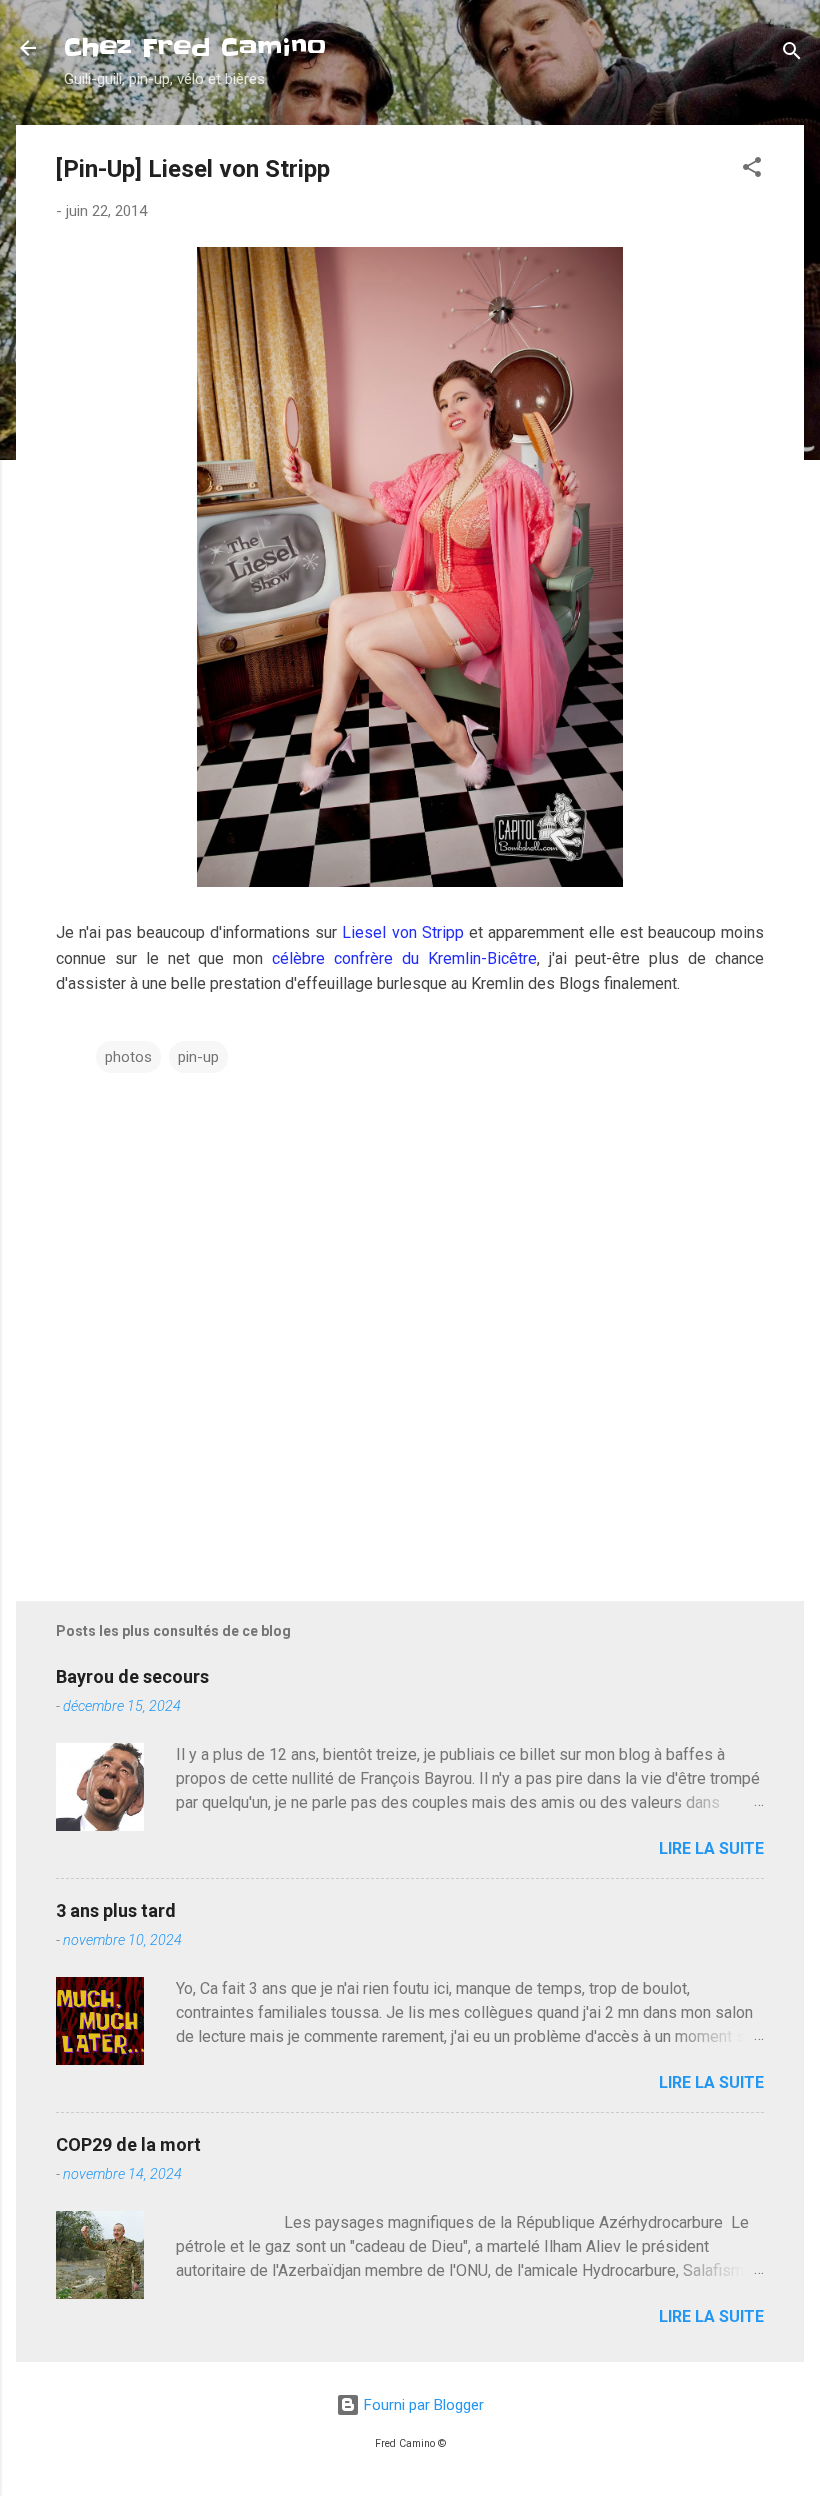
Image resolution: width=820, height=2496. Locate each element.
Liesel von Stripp (402, 932)
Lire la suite (711, 1848)
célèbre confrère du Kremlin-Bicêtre (404, 958)
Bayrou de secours (132, 1676)
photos (128, 1057)
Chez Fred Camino (195, 47)
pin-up (198, 1057)
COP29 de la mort (128, 2144)
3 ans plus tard (116, 1910)
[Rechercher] (792, 54)
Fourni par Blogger (422, 2405)
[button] (752, 170)
